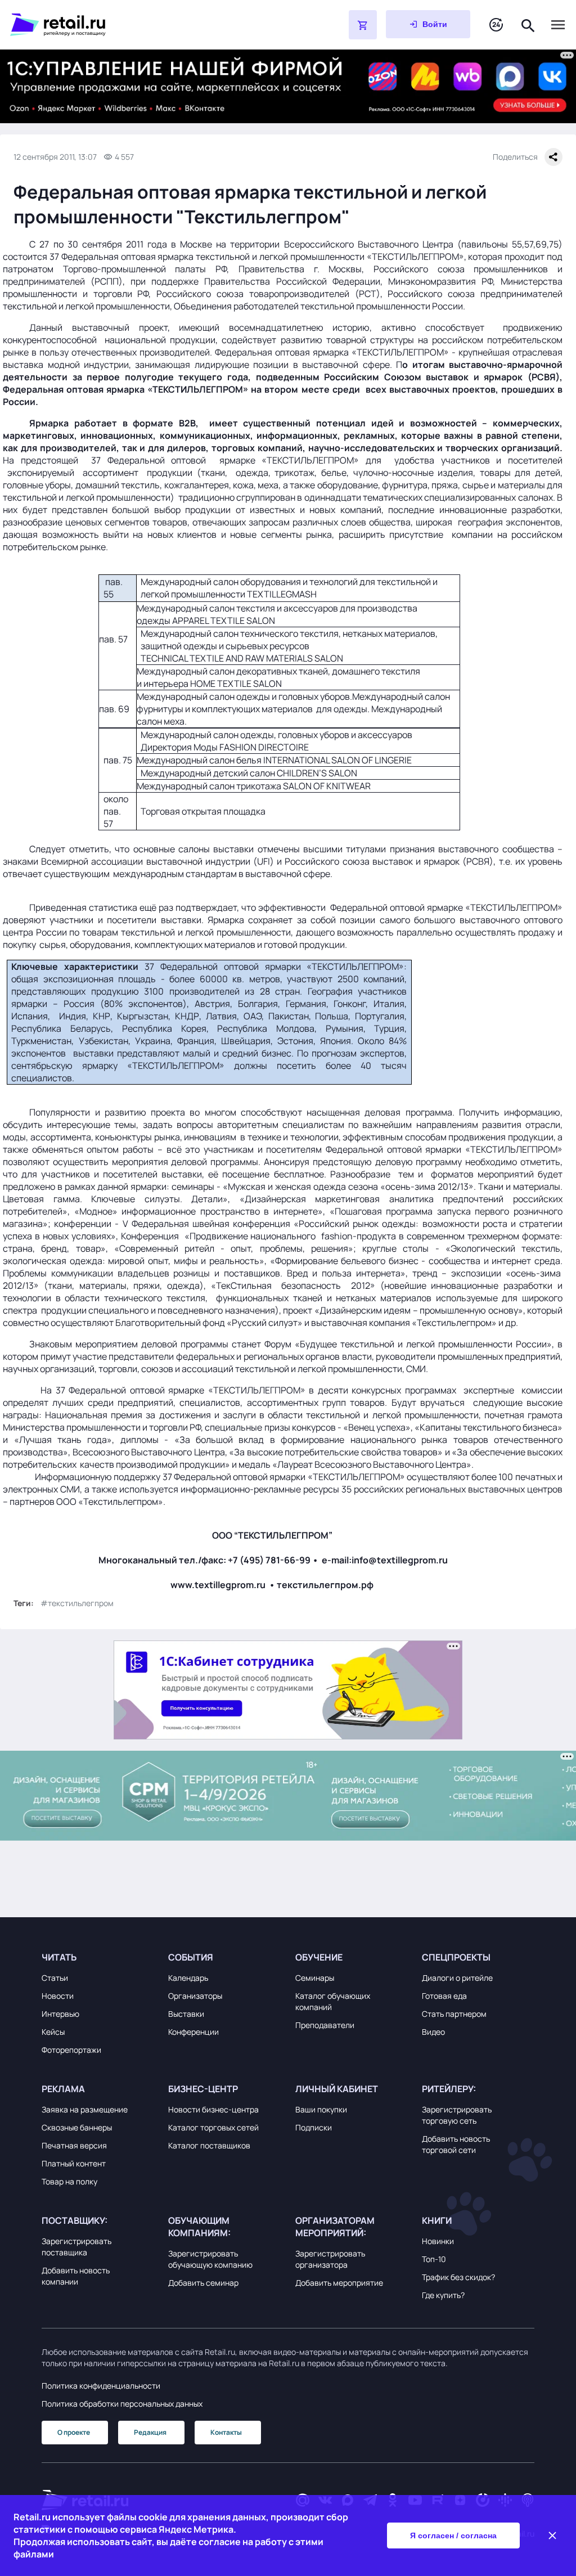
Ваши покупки (321, 2109)
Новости (58, 1996)
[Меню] (558, 25)
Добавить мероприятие (339, 2283)
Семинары (315, 1978)
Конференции (193, 2032)
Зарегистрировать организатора (330, 2259)
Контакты (226, 2432)
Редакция (150, 2432)
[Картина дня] (496, 25)
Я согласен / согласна (453, 2535)
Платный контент (74, 2163)
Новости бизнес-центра (213, 2109)
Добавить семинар (203, 2283)
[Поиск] (528, 24)
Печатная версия (74, 2145)
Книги (437, 2220)
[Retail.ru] (151, 25)
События (191, 1957)
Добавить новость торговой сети (456, 2144)
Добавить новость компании (76, 2276)
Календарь (188, 1978)
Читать (59, 1957)
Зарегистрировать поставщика (76, 2247)
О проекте (74, 2432)
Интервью (60, 2014)
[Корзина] (363, 25)
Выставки (186, 2014)
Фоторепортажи (71, 2050)
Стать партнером (454, 2014)
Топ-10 (434, 2259)
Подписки (314, 2127)
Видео (433, 2032)
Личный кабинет (337, 2089)
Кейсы (53, 2032)
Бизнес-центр (203, 2089)
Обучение (319, 1957)
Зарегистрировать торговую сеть (457, 2115)
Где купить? (443, 2295)
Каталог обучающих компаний (333, 2001)
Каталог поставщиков (209, 2145)
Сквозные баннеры (77, 2127)
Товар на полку (69, 2181)
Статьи (55, 1978)
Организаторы (195, 1996)
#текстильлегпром (77, 1603)
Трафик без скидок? (458, 2277)
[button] (98, 1957)
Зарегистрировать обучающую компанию (210, 2259)
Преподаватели (325, 2025)
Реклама (63, 2089)
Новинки (438, 2241)
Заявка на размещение (85, 2109)
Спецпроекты (456, 1957)
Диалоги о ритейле (457, 1978)
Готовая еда (444, 1996)
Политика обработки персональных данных (122, 2404)
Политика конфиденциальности (101, 2386)
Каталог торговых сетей (213, 2127)
